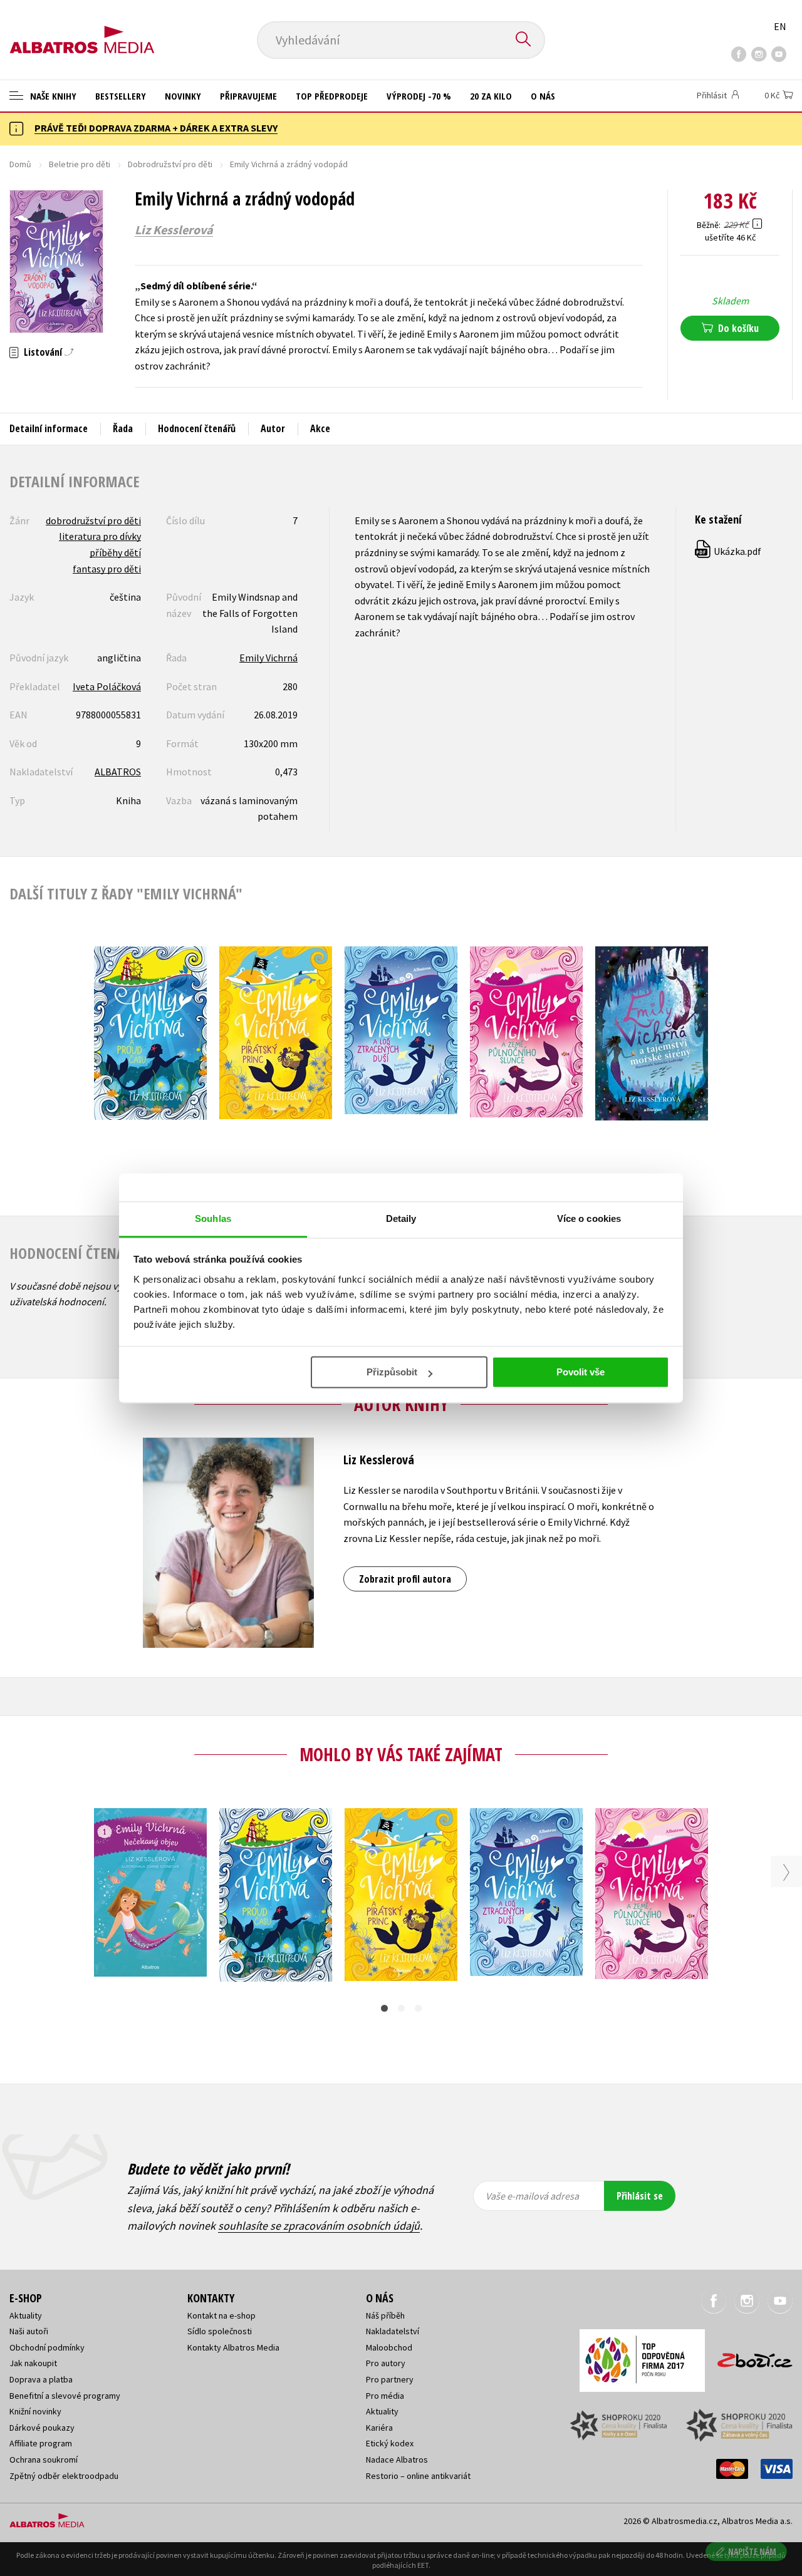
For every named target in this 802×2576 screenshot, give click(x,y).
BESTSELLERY (121, 96)
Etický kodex (390, 2443)
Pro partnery (390, 2379)
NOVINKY (183, 96)
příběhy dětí (115, 552)
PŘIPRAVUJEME (248, 96)
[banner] (82, 29)
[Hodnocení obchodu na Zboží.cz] (749, 2356)
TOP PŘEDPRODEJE (332, 96)
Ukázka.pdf (729, 551)
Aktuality (26, 2315)
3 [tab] (418, 2008)
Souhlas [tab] (213, 1218)
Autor (273, 428)
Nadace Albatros (397, 2460)
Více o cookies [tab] (589, 1218)
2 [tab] (401, 2008)
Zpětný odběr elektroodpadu (64, 2476)
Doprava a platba (41, 2379)
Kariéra (379, 2428)
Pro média (385, 2396)
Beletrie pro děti (80, 164)
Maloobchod (389, 2347)
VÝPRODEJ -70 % (419, 96)
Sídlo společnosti (220, 2331)
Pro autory (386, 2363)
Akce (320, 428)
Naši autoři (29, 2331)
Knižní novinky (35, 2411)
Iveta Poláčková (107, 686)
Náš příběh (385, 2315)
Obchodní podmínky (47, 2347)
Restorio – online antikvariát (418, 2476)
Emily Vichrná (268, 658)
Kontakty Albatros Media (233, 2347)
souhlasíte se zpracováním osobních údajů (319, 2226)
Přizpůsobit (392, 1372)
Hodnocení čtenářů (197, 428)
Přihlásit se (640, 2196)
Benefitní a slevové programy (65, 2396)
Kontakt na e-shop (221, 2315)
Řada (123, 428)
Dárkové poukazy (42, 2428)
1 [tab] (384, 2008)
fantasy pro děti (107, 569)
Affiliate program (41, 2443)
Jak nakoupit (33, 2363)
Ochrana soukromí (44, 2460)
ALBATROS (118, 772)
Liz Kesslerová (174, 230)
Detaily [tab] (401, 1218)
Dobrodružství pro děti (170, 164)
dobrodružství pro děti (93, 520)
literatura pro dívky (100, 536)
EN (780, 26)
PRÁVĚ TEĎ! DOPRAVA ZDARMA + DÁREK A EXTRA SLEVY (156, 128)
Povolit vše (581, 1372)
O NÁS (543, 96)
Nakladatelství (393, 2331)
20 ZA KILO (491, 96)
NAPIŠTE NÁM (752, 2551)
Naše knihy (52, 96)
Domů (20, 164)
